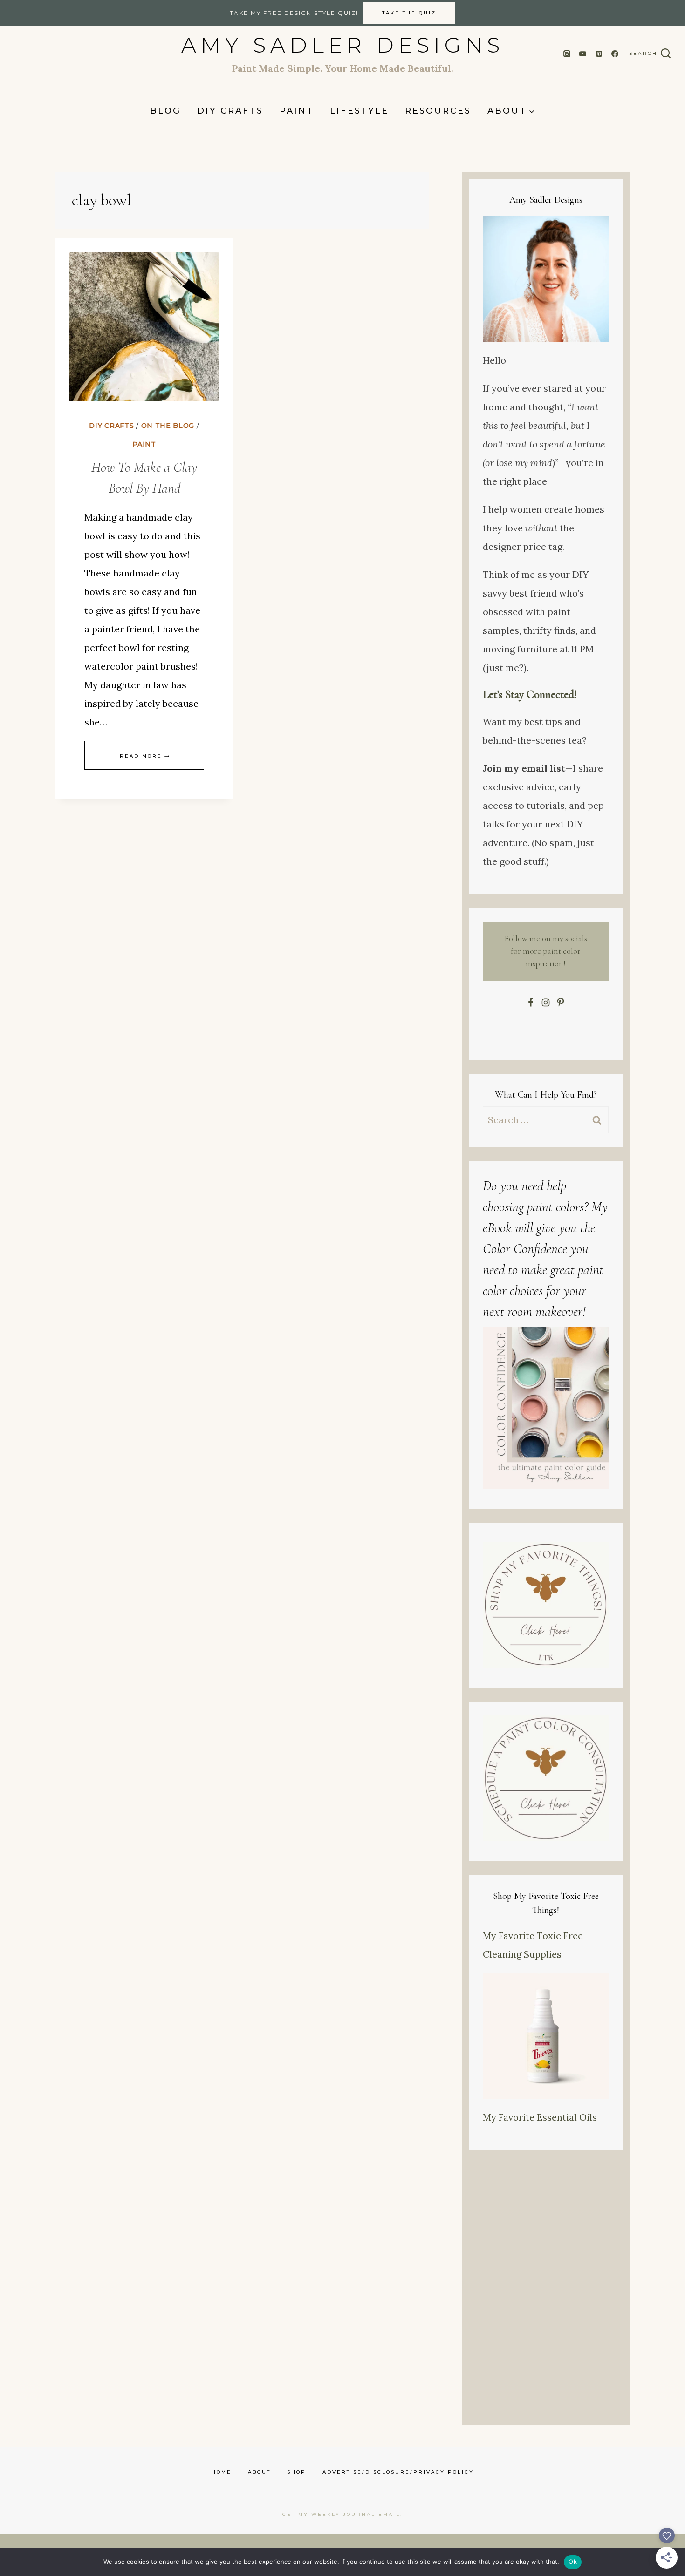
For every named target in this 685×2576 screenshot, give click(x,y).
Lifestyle (359, 111)
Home (222, 2472)
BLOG (165, 111)
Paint (297, 111)
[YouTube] (583, 54)
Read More (144, 756)
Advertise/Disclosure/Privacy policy (398, 2472)
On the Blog (168, 426)
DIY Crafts (230, 111)
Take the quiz (409, 13)
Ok (573, 2562)
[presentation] (144, 327)
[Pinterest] (599, 54)
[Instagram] (567, 54)
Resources (438, 111)
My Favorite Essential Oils (540, 2117)
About (259, 2472)
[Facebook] (615, 54)
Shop (297, 2472)
